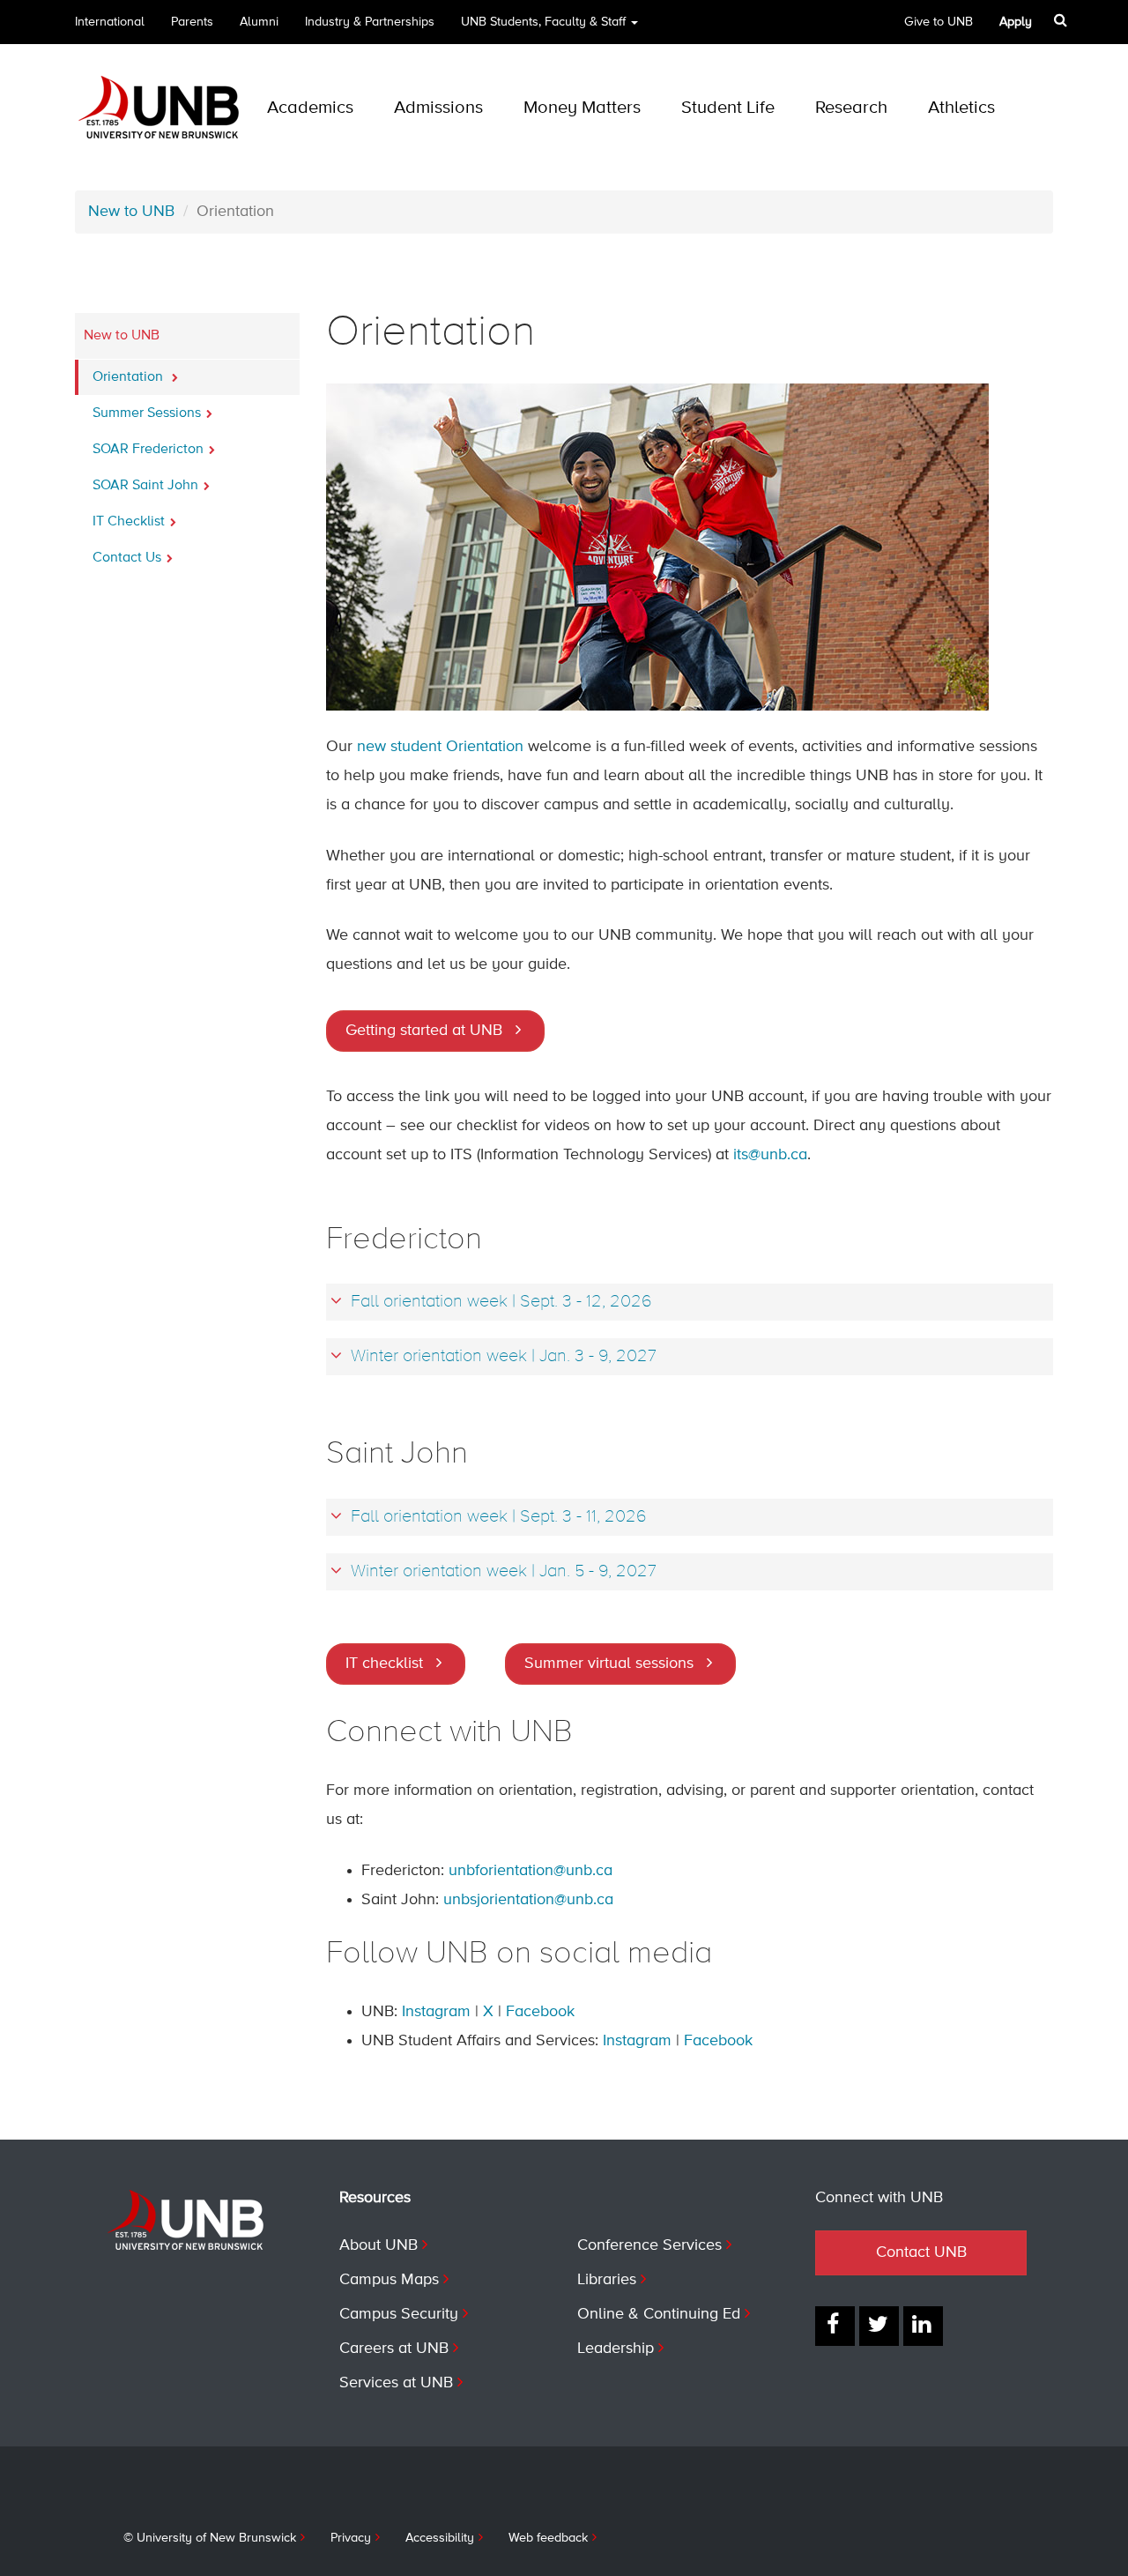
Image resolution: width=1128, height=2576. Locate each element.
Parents (192, 22)
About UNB (378, 2245)
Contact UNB (921, 2252)
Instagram (436, 2012)
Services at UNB (396, 2383)
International (110, 22)
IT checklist (384, 1664)
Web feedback (548, 2538)
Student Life (728, 108)
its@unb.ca (770, 1155)
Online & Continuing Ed (659, 2314)
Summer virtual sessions (609, 1664)
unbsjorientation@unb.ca (528, 1900)
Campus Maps (389, 2280)
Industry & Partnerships (370, 22)
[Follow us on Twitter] (879, 2326)
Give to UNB (939, 22)
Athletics (961, 108)
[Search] (1062, 20)
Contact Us (127, 558)
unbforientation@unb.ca (531, 1871)
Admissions (438, 108)
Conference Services (649, 2245)
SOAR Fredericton (148, 450)
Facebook (540, 2012)
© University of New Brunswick (210, 2538)
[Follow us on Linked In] (923, 2326)
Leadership (616, 2349)
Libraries (607, 2280)
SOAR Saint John (145, 486)
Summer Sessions (147, 413)
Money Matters (582, 108)
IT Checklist (129, 522)
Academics (310, 108)
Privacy (351, 2538)
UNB (543, 22)
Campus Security (399, 2314)
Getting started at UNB (424, 1031)
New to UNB (131, 212)
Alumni (259, 22)
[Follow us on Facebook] (835, 2326)
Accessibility (440, 2538)
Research (851, 108)
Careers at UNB (394, 2349)
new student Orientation (440, 747)
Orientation (130, 377)
